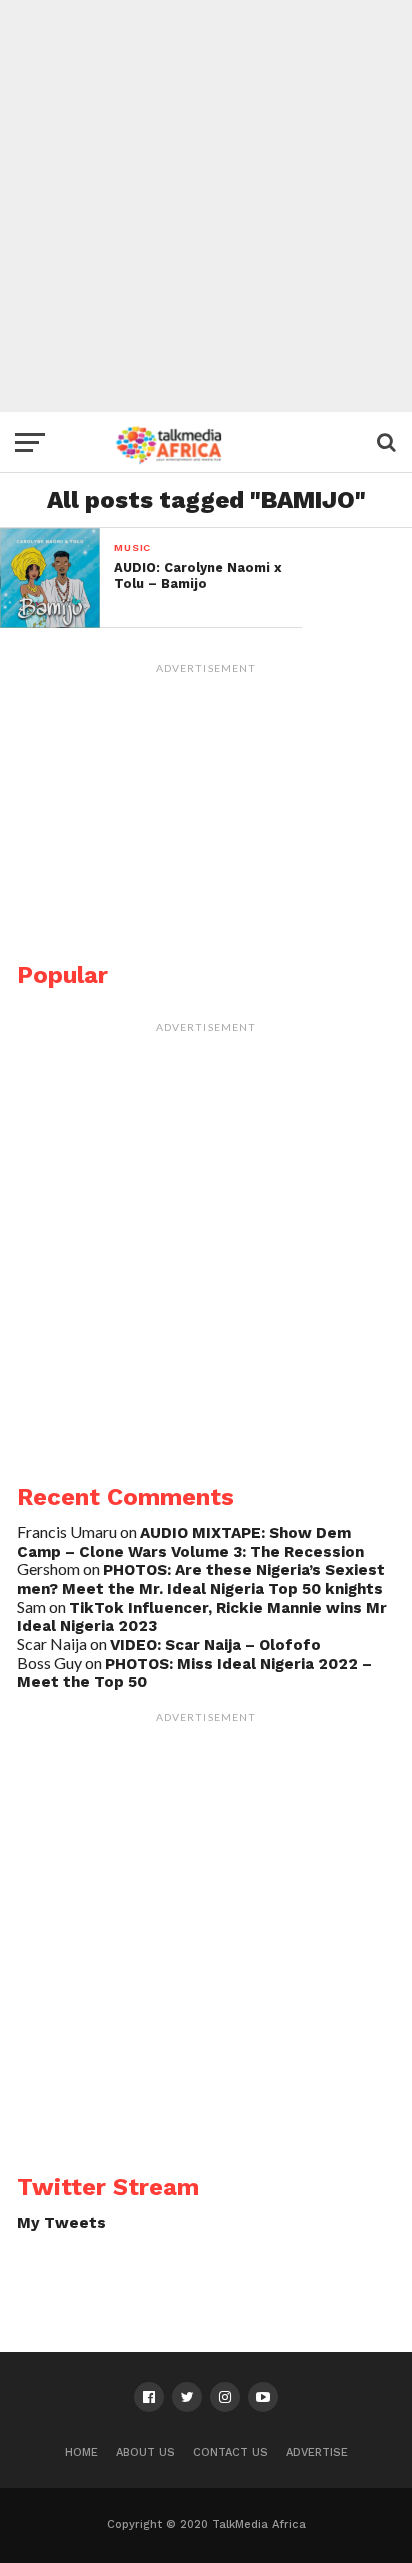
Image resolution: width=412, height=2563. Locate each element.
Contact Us (230, 2452)
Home (81, 2452)
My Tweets (61, 2223)
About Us (145, 2452)
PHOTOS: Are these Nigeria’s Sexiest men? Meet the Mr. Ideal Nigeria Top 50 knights (201, 1579)
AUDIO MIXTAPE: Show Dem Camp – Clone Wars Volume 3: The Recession (190, 1542)
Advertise (317, 2452)
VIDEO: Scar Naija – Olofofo (215, 1645)
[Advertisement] (206, 206)
